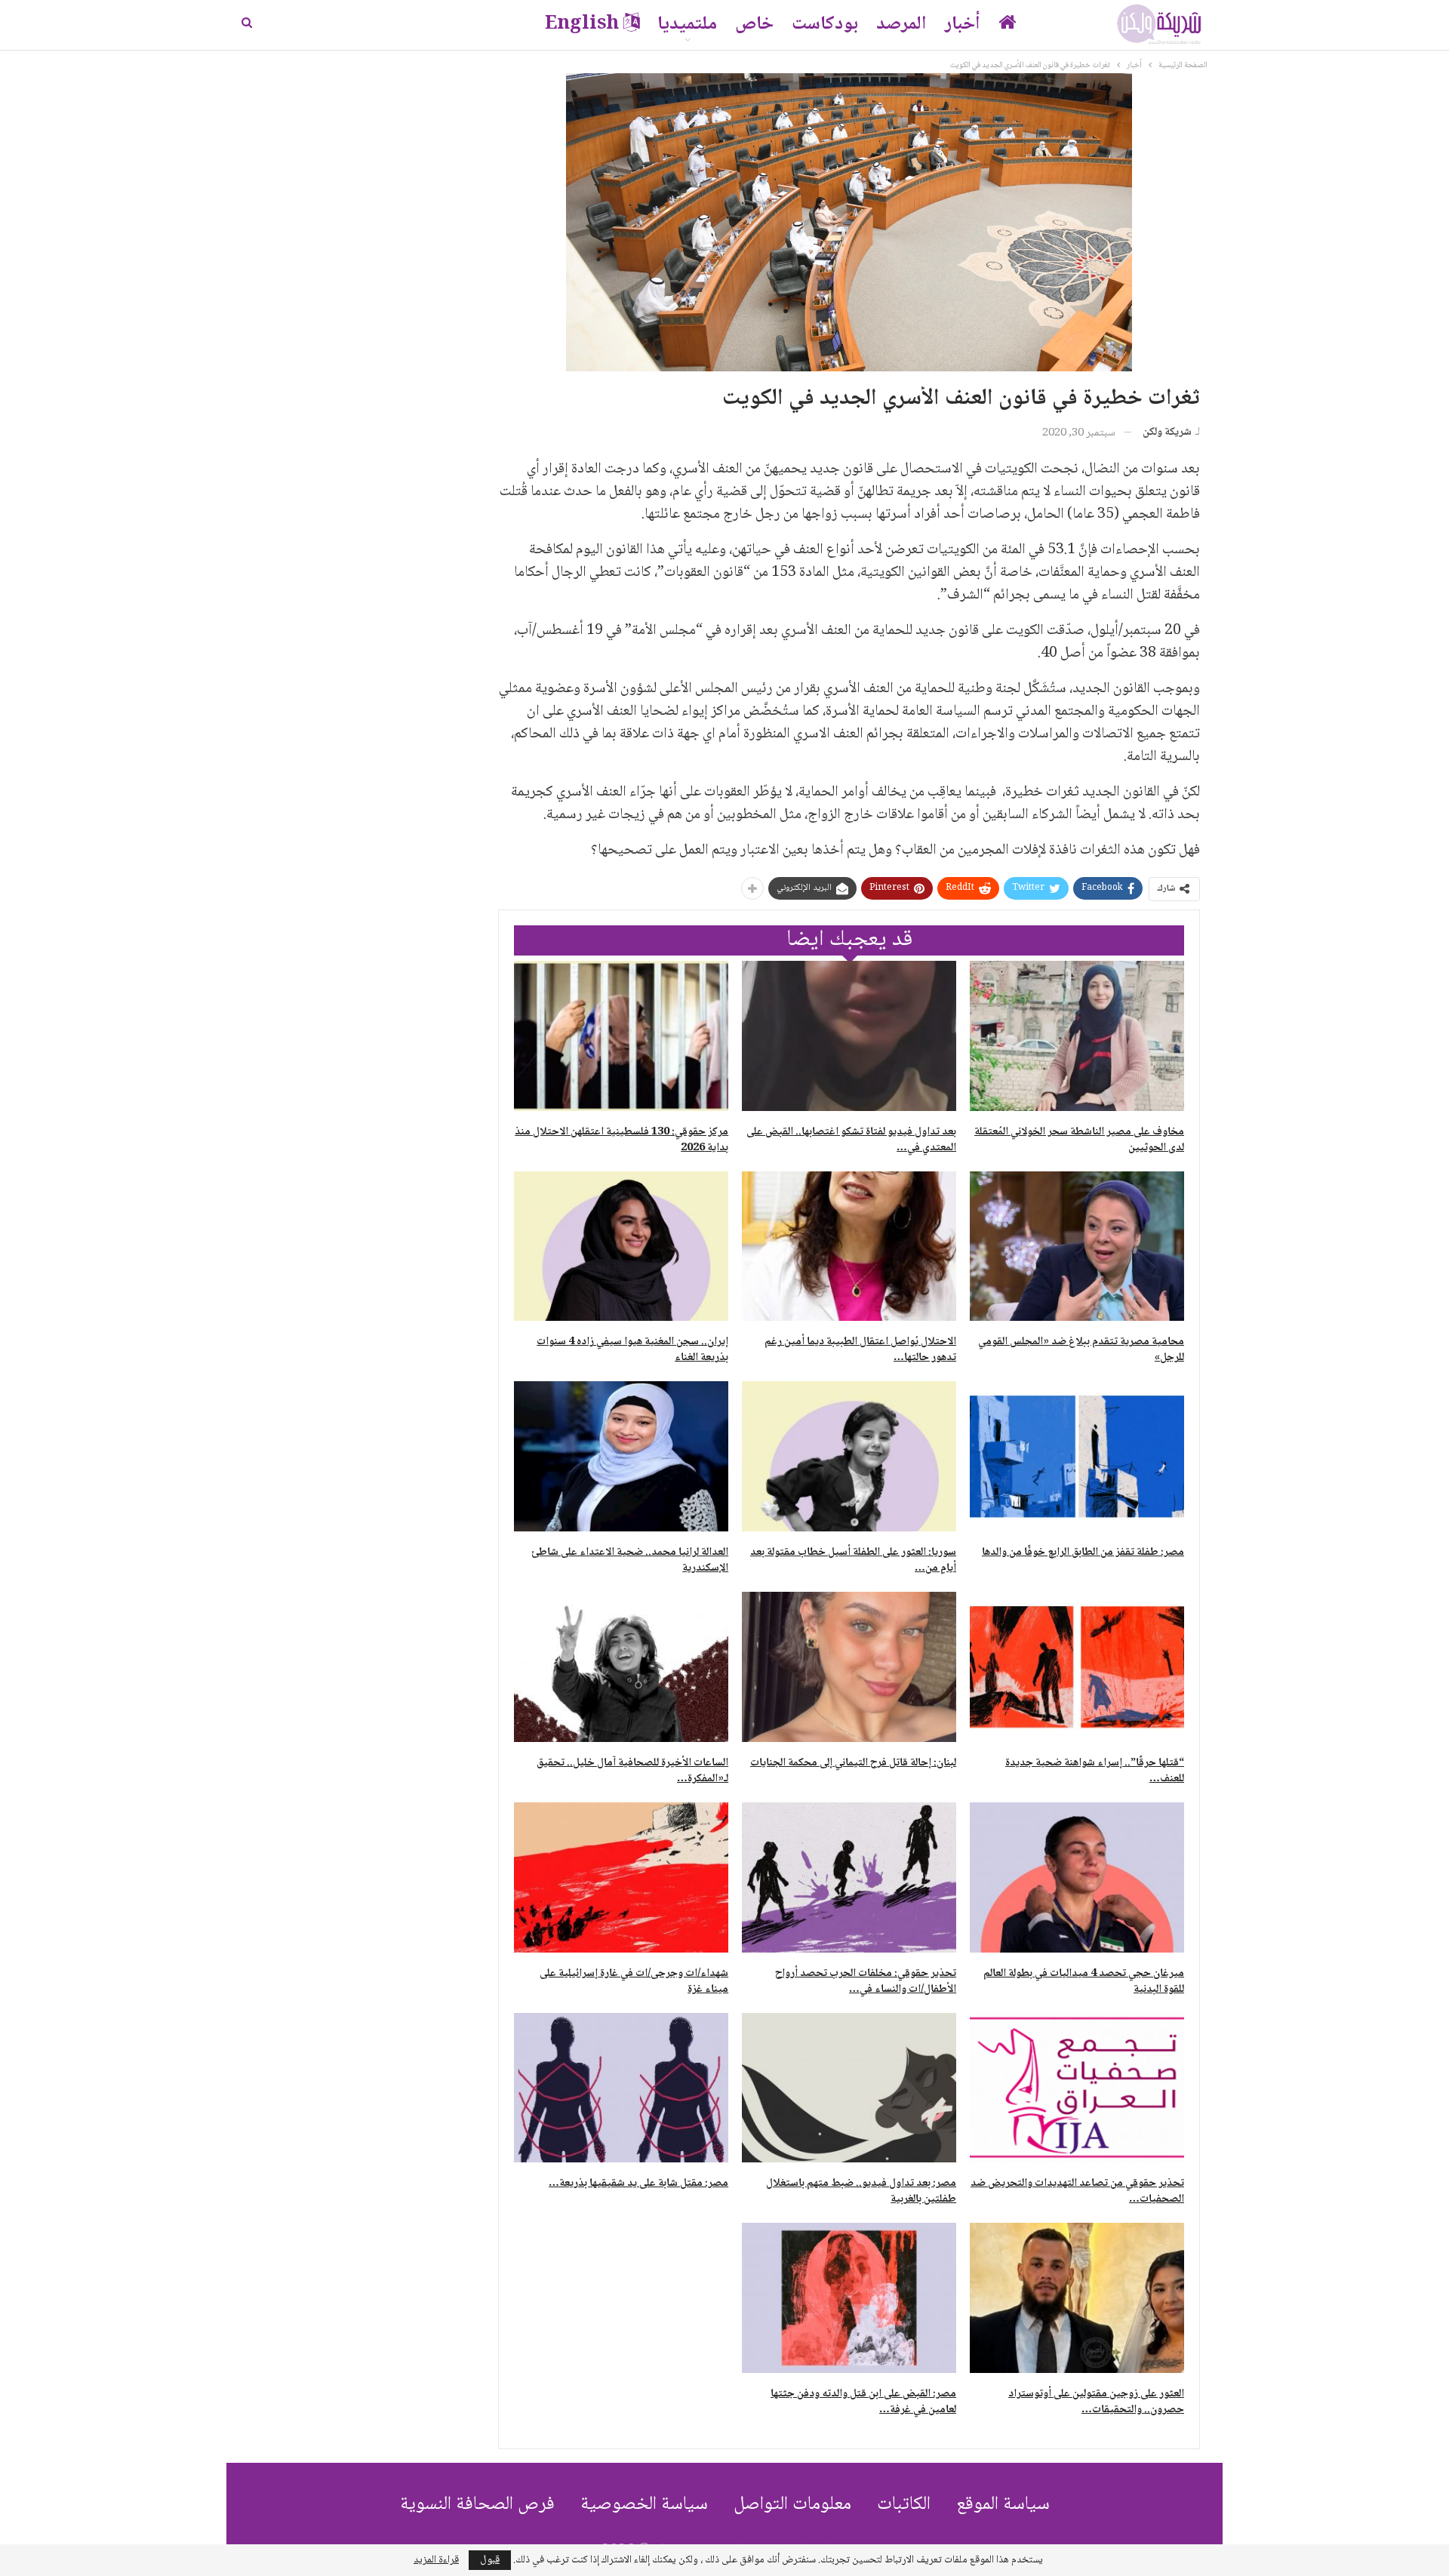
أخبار (963, 25)
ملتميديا (687, 25)
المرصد (901, 25)
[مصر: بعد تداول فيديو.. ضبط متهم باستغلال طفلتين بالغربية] (849, 2088)
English (582, 25)
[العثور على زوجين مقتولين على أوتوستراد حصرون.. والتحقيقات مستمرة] (1077, 2298)
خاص (754, 25)
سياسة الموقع (1003, 2505)
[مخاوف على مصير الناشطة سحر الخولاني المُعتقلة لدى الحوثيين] (1077, 1036)
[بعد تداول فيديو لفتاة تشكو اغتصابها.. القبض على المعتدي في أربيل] (849, 1036)
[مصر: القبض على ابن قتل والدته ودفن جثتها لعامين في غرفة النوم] (849, 2298)
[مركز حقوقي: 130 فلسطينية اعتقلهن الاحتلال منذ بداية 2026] (621, 1036)
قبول (490, 2560)
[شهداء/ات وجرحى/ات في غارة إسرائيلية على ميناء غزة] (621, 1877)
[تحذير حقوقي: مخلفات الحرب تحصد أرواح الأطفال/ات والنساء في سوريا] (849, 1877)
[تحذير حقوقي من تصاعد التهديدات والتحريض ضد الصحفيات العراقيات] (1077, 2088)
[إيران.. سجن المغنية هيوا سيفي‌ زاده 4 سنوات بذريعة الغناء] (621, 1246)
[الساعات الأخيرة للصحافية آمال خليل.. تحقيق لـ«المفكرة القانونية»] (621, 1667)
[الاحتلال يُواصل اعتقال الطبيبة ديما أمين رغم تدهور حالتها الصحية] (849, 1246)
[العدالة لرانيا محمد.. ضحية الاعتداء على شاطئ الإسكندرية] (621, 1456)
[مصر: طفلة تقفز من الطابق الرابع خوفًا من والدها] (1077, 1456)
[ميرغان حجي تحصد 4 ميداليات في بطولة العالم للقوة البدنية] (1077, 1877)
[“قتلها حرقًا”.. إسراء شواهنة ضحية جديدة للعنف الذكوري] (1077, 1667)
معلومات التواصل (792, 2505)
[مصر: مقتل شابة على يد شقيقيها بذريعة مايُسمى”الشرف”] (621, 2088)
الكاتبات (904, 2505)
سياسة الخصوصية (644, 2505)
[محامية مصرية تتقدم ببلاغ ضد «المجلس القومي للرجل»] (1077, 1246)
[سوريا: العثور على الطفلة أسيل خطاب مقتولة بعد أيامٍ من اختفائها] (849, 1456)
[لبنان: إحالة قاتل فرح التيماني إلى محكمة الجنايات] (849, 1667)
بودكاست (825, 25)
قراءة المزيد (436, 2560)
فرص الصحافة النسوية (477, 2505)
